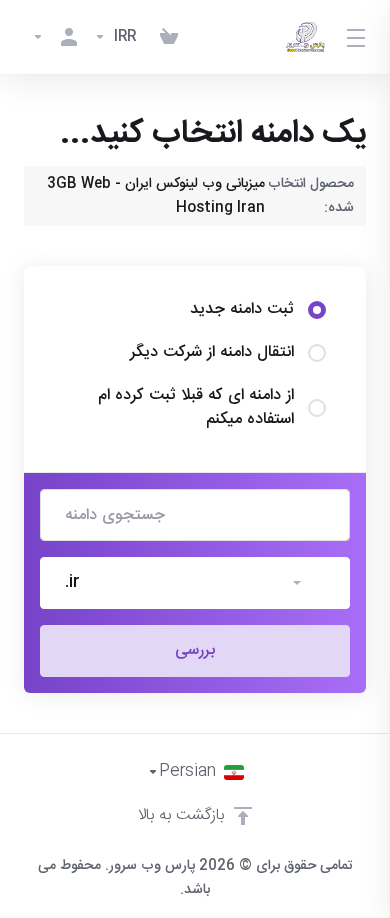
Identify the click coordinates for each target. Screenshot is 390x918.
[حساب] (55, 37)
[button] (195, 583)
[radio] (317, 310)
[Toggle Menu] (357, 37)
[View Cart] (169, 37)
